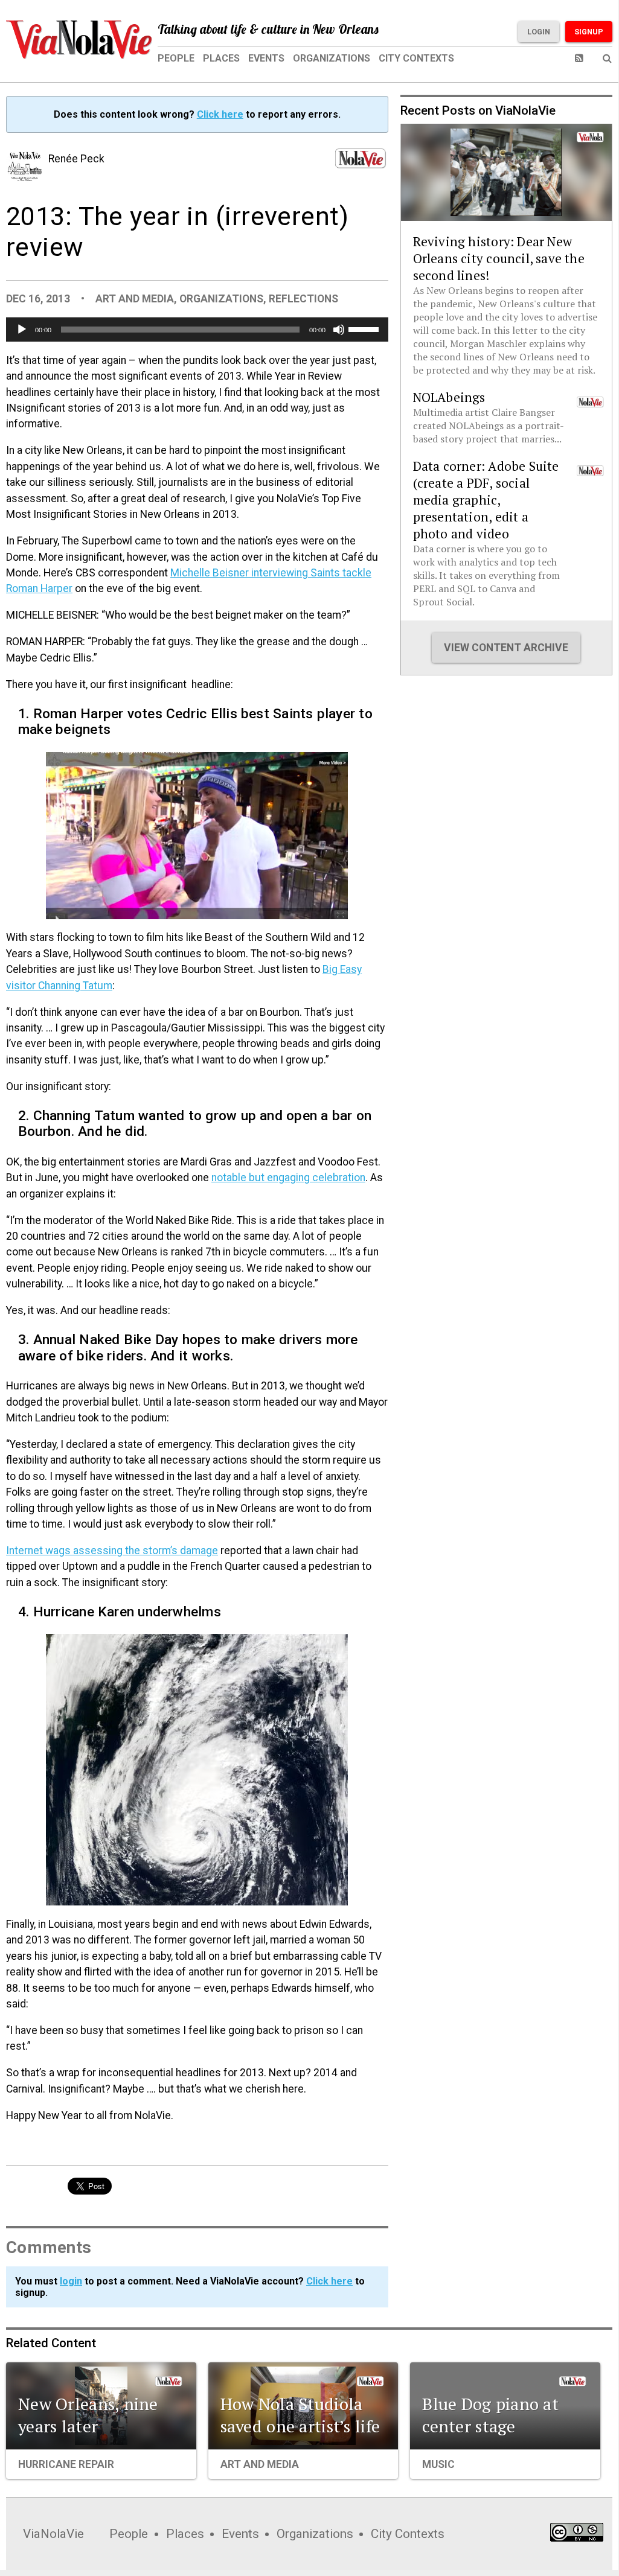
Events (266, 58)
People (176, 58)
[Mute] (339, 330)
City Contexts (416, 58)
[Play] (22, 330)
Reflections (303, 299)
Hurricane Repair (66, 2464)
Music (438, 2464)
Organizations (332, 58)
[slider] (365, 328)
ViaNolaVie (53, 2534)
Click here (220, 114)
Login (539, 32)
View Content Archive (506, 648)
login (71, 2281)
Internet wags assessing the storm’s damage (112, 1551)
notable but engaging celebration (288, 1178)
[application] (197, 330)
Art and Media (135, 299)
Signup (589, 32)
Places (221, 58)
